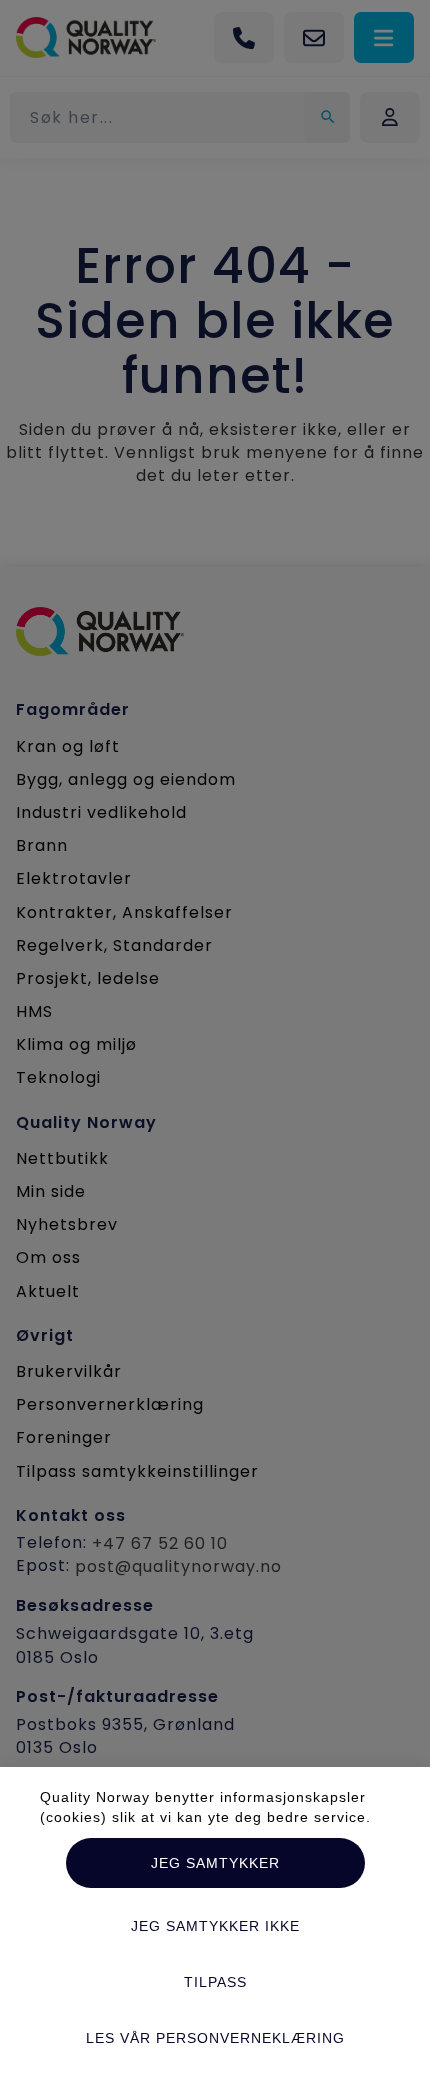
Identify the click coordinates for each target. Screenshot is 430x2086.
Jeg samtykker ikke (215, 1926)
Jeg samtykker (215, 1863)
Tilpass (215, 1982)
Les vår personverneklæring (215, 2038)
